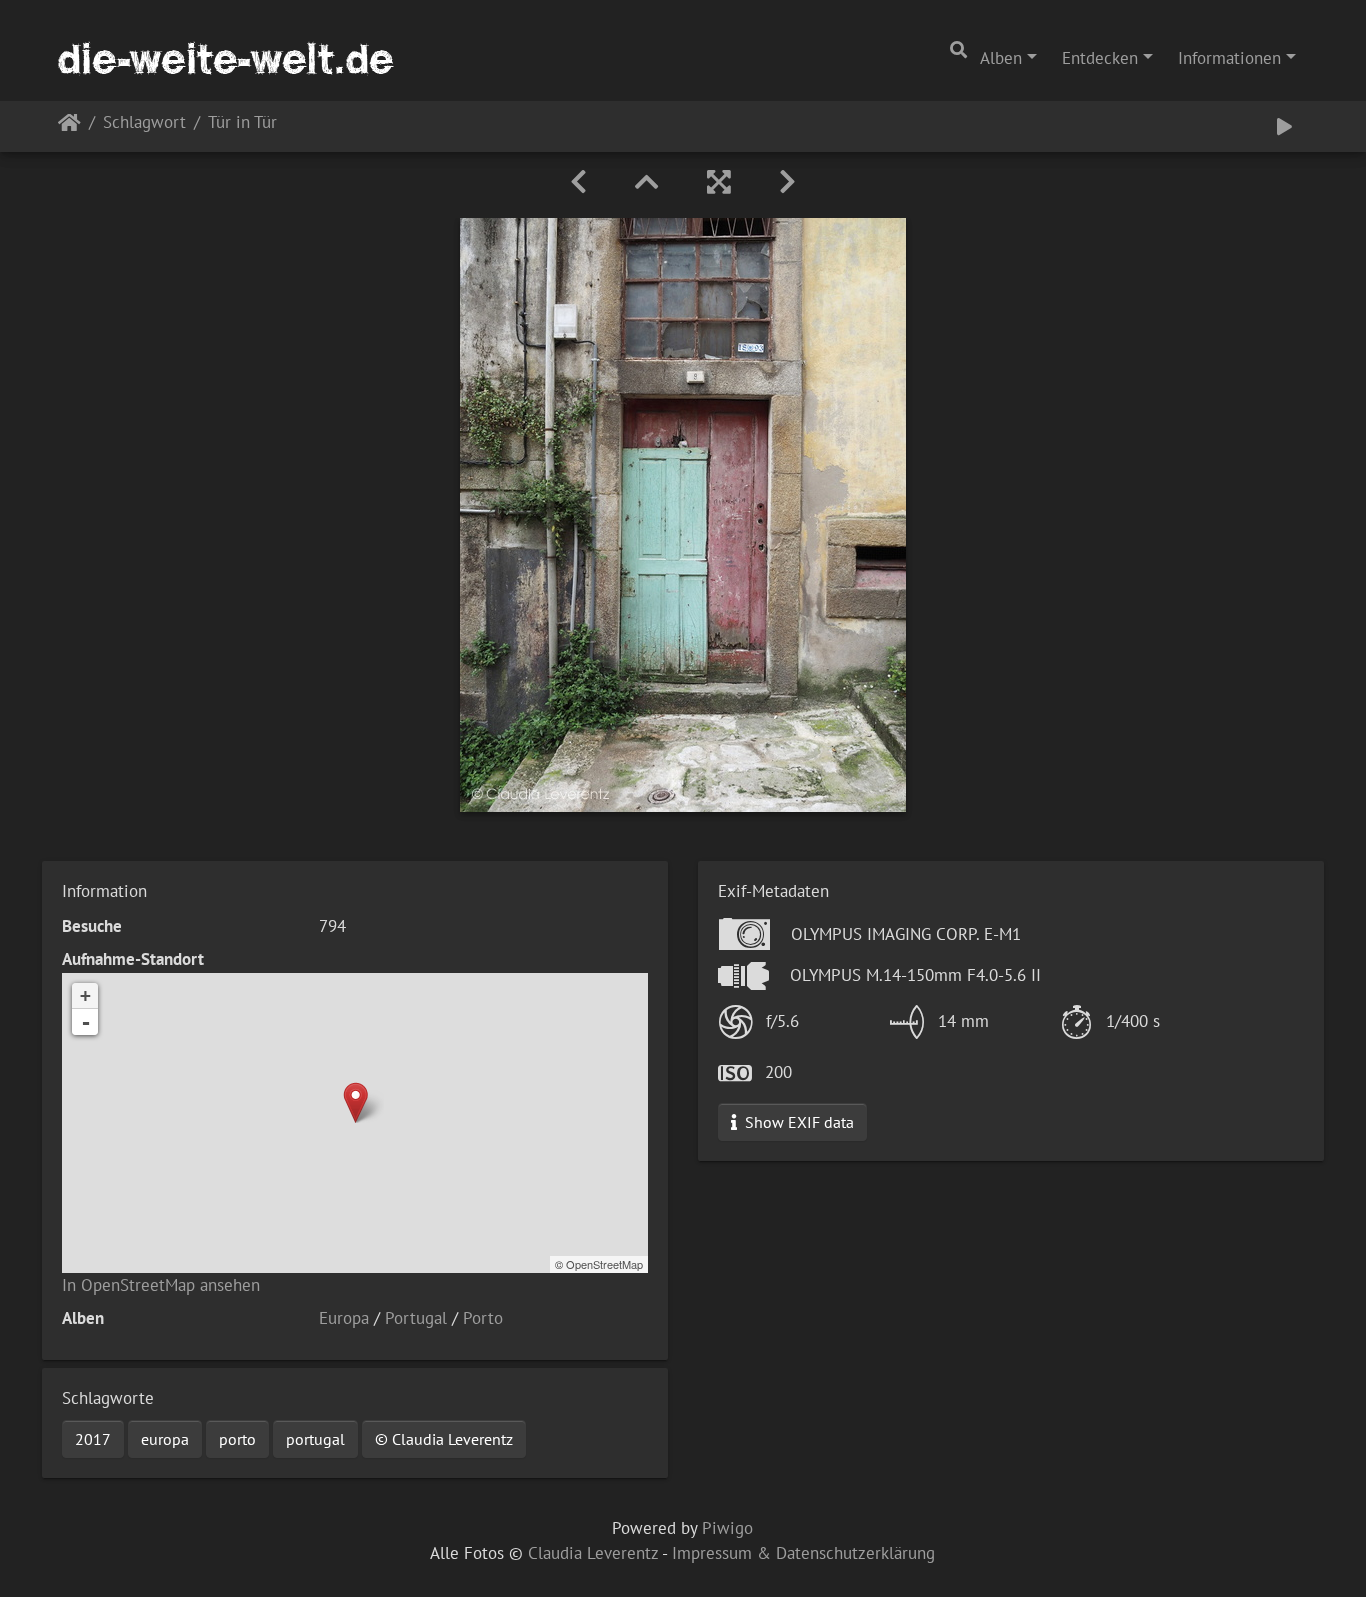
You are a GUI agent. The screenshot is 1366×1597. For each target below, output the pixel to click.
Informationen (1229, 58)
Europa (344, 1318)
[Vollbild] (719, 182)
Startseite (69, 126)
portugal (315, 1439)
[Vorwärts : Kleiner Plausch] (787, 182)
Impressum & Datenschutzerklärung (803, 1553)
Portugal (416, 1318)
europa (165, 1439)
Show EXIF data (797, 1122)
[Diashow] (1284, 126)
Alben (1001, 58)
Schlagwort (144, 123)
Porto (483, 1318)
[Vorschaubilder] (647, 182)
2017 (93, 1439)
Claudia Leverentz (593, 1553)
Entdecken (1100, 58)
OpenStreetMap (604, 1264)
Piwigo (727, 1528)
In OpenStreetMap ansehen (161, 1285)
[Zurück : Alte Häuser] (578, 182)
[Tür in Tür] (355, 1102)
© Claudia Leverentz (444, 1439)
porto (237, 1439)
